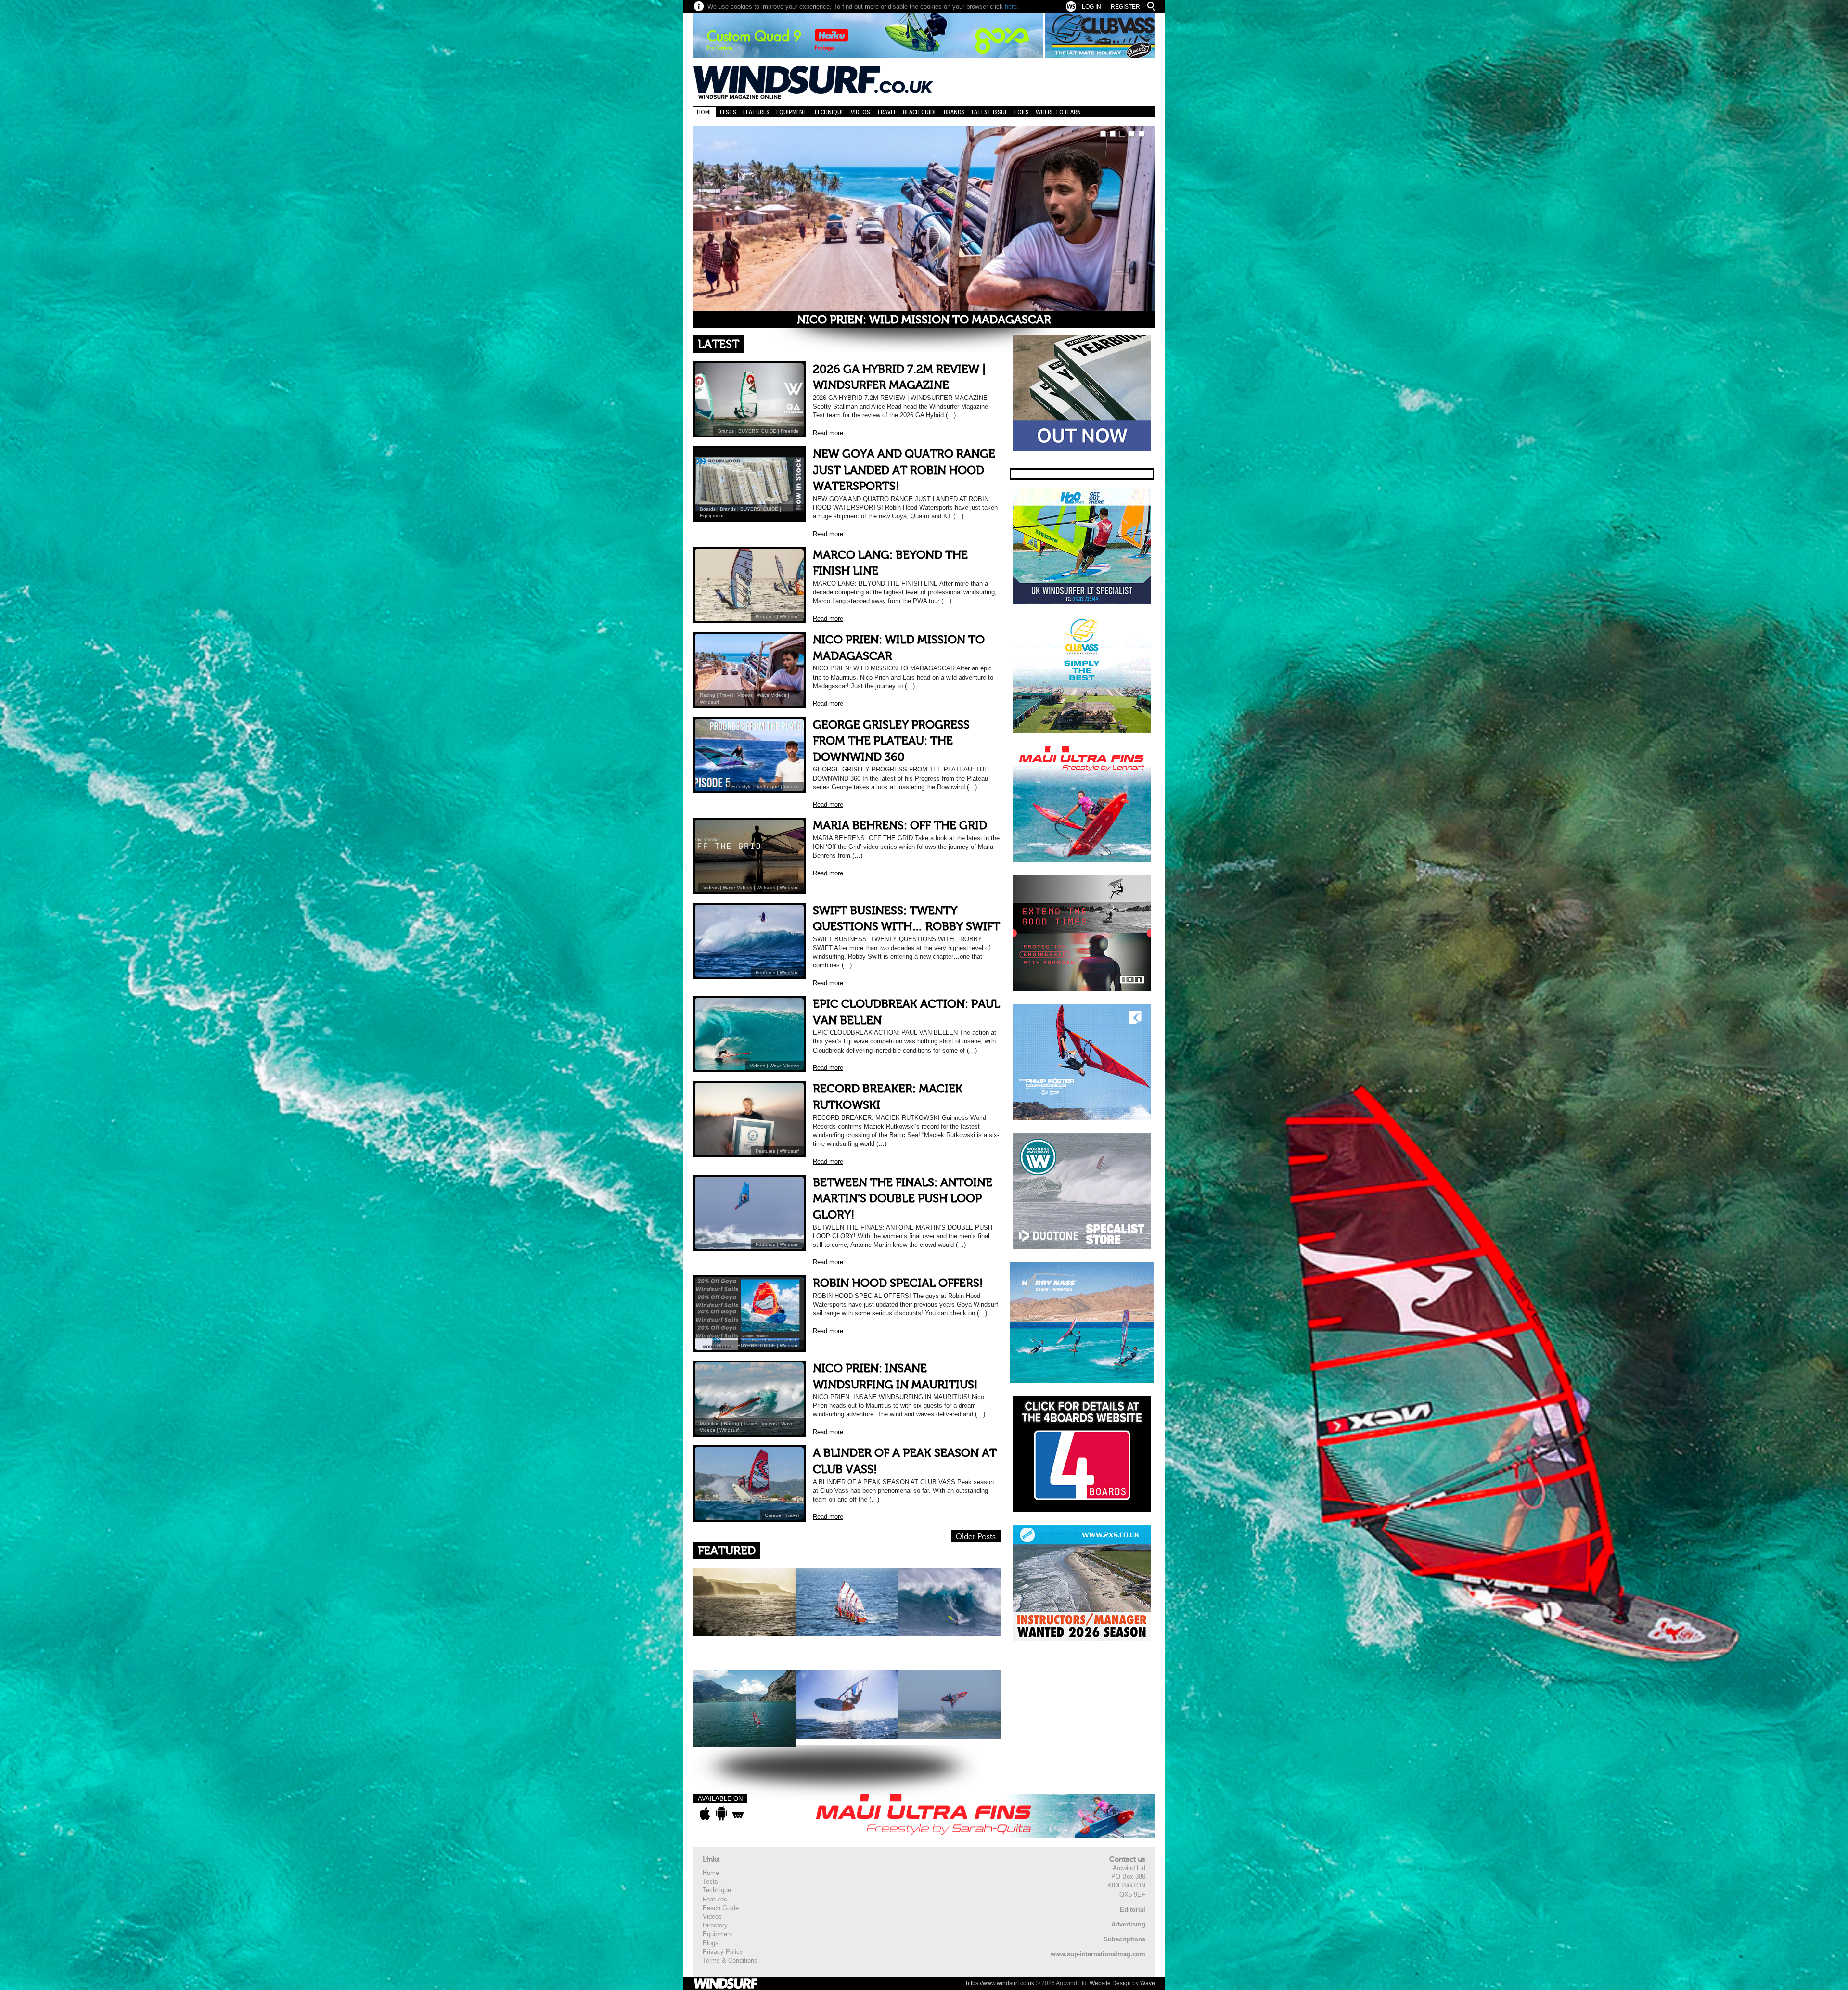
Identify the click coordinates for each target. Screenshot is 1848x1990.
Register (1125, 7)
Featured (727, 1551)
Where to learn (1058, 112)
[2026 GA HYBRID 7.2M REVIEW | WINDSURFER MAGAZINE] (924, 226)
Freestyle (742, 787)
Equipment (792, 112)
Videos (860, 112)
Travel (886, 112)
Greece (773, 1515)
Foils (1022, 112)
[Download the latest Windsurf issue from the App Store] (705, 1813)
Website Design (1110, 1983)
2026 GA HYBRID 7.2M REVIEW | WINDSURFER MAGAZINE (924, 320)
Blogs (711, 1943)
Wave (1148, 1983)
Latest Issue (990, 112)
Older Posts (976, 1537)
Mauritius (710, 1423)
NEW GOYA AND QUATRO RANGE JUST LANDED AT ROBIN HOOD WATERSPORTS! (904, 470)
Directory (715, 1925)
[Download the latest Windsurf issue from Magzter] (738, 1813)
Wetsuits (766, 888)
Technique (829, 112)
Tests (728, 112)
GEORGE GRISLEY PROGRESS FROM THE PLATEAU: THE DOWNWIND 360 (891, 741)
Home (705, 112)
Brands (954, 112)
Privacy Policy (723, 1952)
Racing (707, 695)
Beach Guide (920, 112)
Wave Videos (772, 695)
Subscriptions (1124, 1939)
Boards (708, 509)
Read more (828, 433)
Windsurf (789, 617)
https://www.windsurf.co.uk (1000, 1983)
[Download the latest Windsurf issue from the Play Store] (721, 1813)
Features (756, 112)
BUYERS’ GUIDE (757, 431)
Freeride (790, 431)
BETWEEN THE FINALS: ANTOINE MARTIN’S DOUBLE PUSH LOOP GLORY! (903, 1199)
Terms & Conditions (730, 1960)
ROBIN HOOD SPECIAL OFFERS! (898, 1283)
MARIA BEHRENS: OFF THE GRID (900, 826)
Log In (1091, 7)
